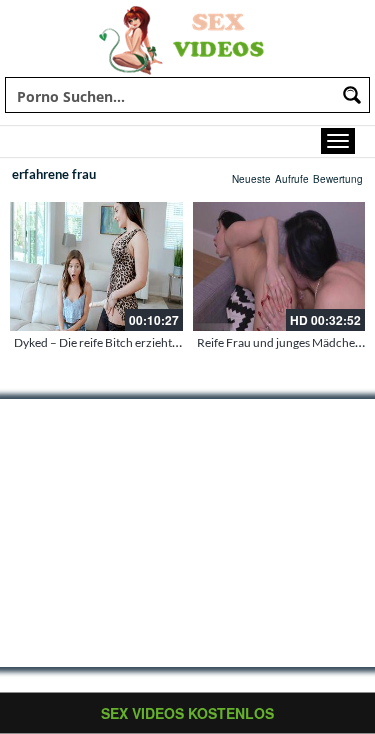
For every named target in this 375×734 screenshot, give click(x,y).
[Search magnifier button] (352, 95)
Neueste (251, 179)
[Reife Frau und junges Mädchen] (279, 266)
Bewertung (338, 179)
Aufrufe (292, 179)
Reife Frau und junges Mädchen (279, 342)
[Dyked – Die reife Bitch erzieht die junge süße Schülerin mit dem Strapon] (96, 266)
